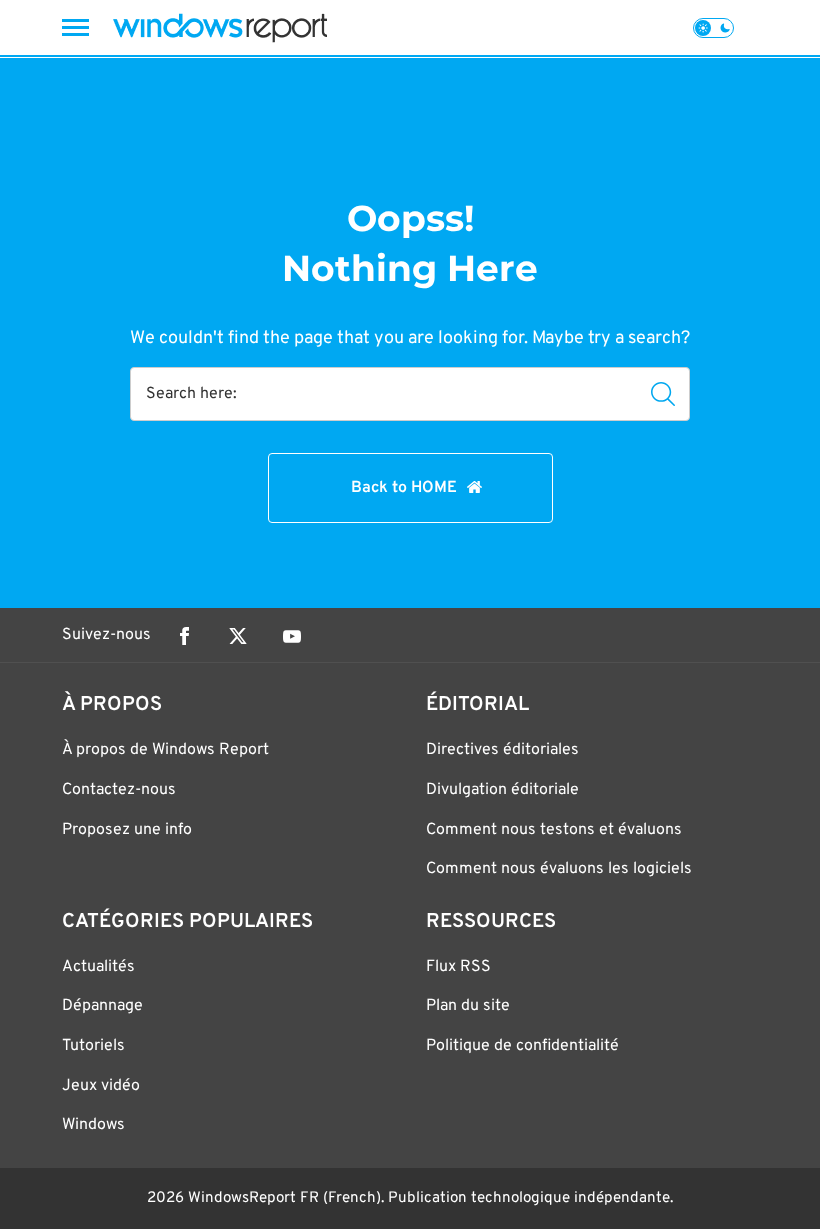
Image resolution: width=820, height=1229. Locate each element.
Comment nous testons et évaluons (554, 830)
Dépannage (102, 1006)
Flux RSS (458, 967)
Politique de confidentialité (522, 1046)
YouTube (292, 636)
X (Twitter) (238, 636)
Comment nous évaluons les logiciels (559, 869)
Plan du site (468, 1006)
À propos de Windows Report (165, 750)
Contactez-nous (119, 790)
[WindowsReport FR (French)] (220, 27)
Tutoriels (93, 1046)
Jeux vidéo (101, 1086)
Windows (93, 1125)
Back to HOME (404, 488)
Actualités (98, 967)
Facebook (184, 636)
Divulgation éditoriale (502, 790)
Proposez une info (127, 830)
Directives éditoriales (502, 750)
